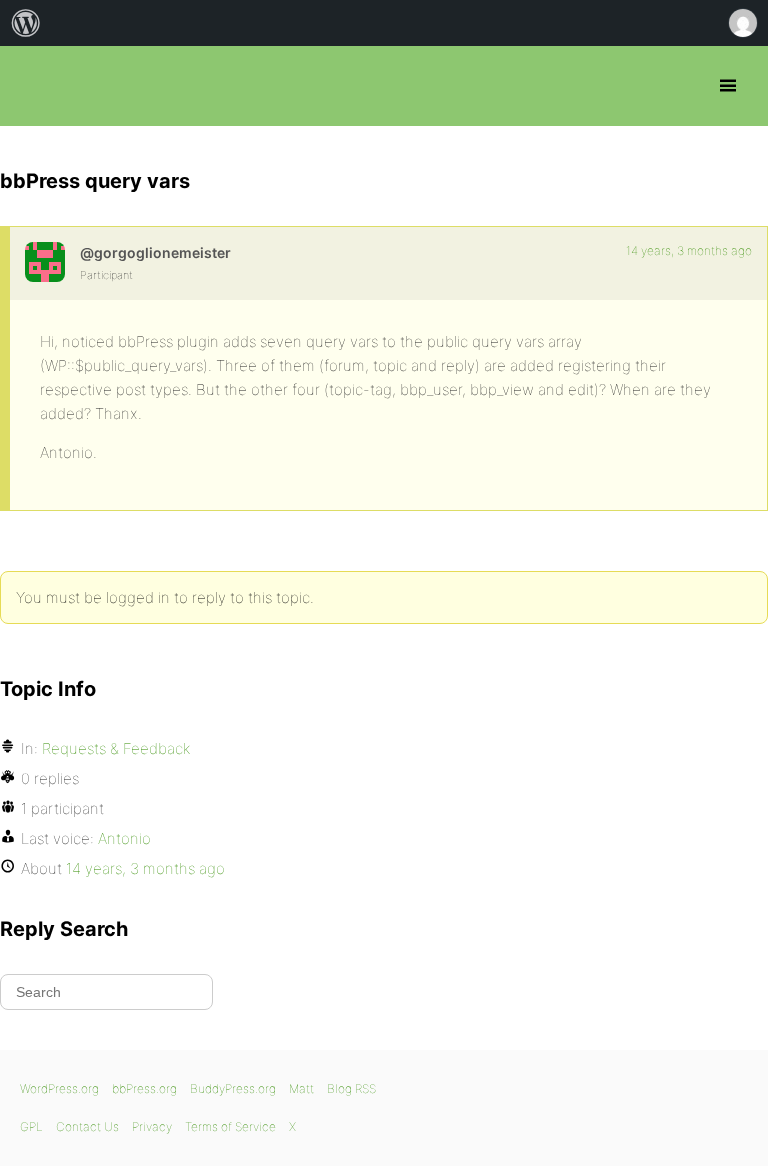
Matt (301, 1088)
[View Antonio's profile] (45, 262)
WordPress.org (59, 1088)
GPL (31, 1126)
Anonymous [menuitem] (742, 23)
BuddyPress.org (233, 1088)
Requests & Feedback (116, 748)
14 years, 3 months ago (689, 250)
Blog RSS (351, 1088)
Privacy (152, 1126)
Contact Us (87, 1126)
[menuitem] (26, 23)
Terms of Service (230, 1126)
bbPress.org (32, 86)
